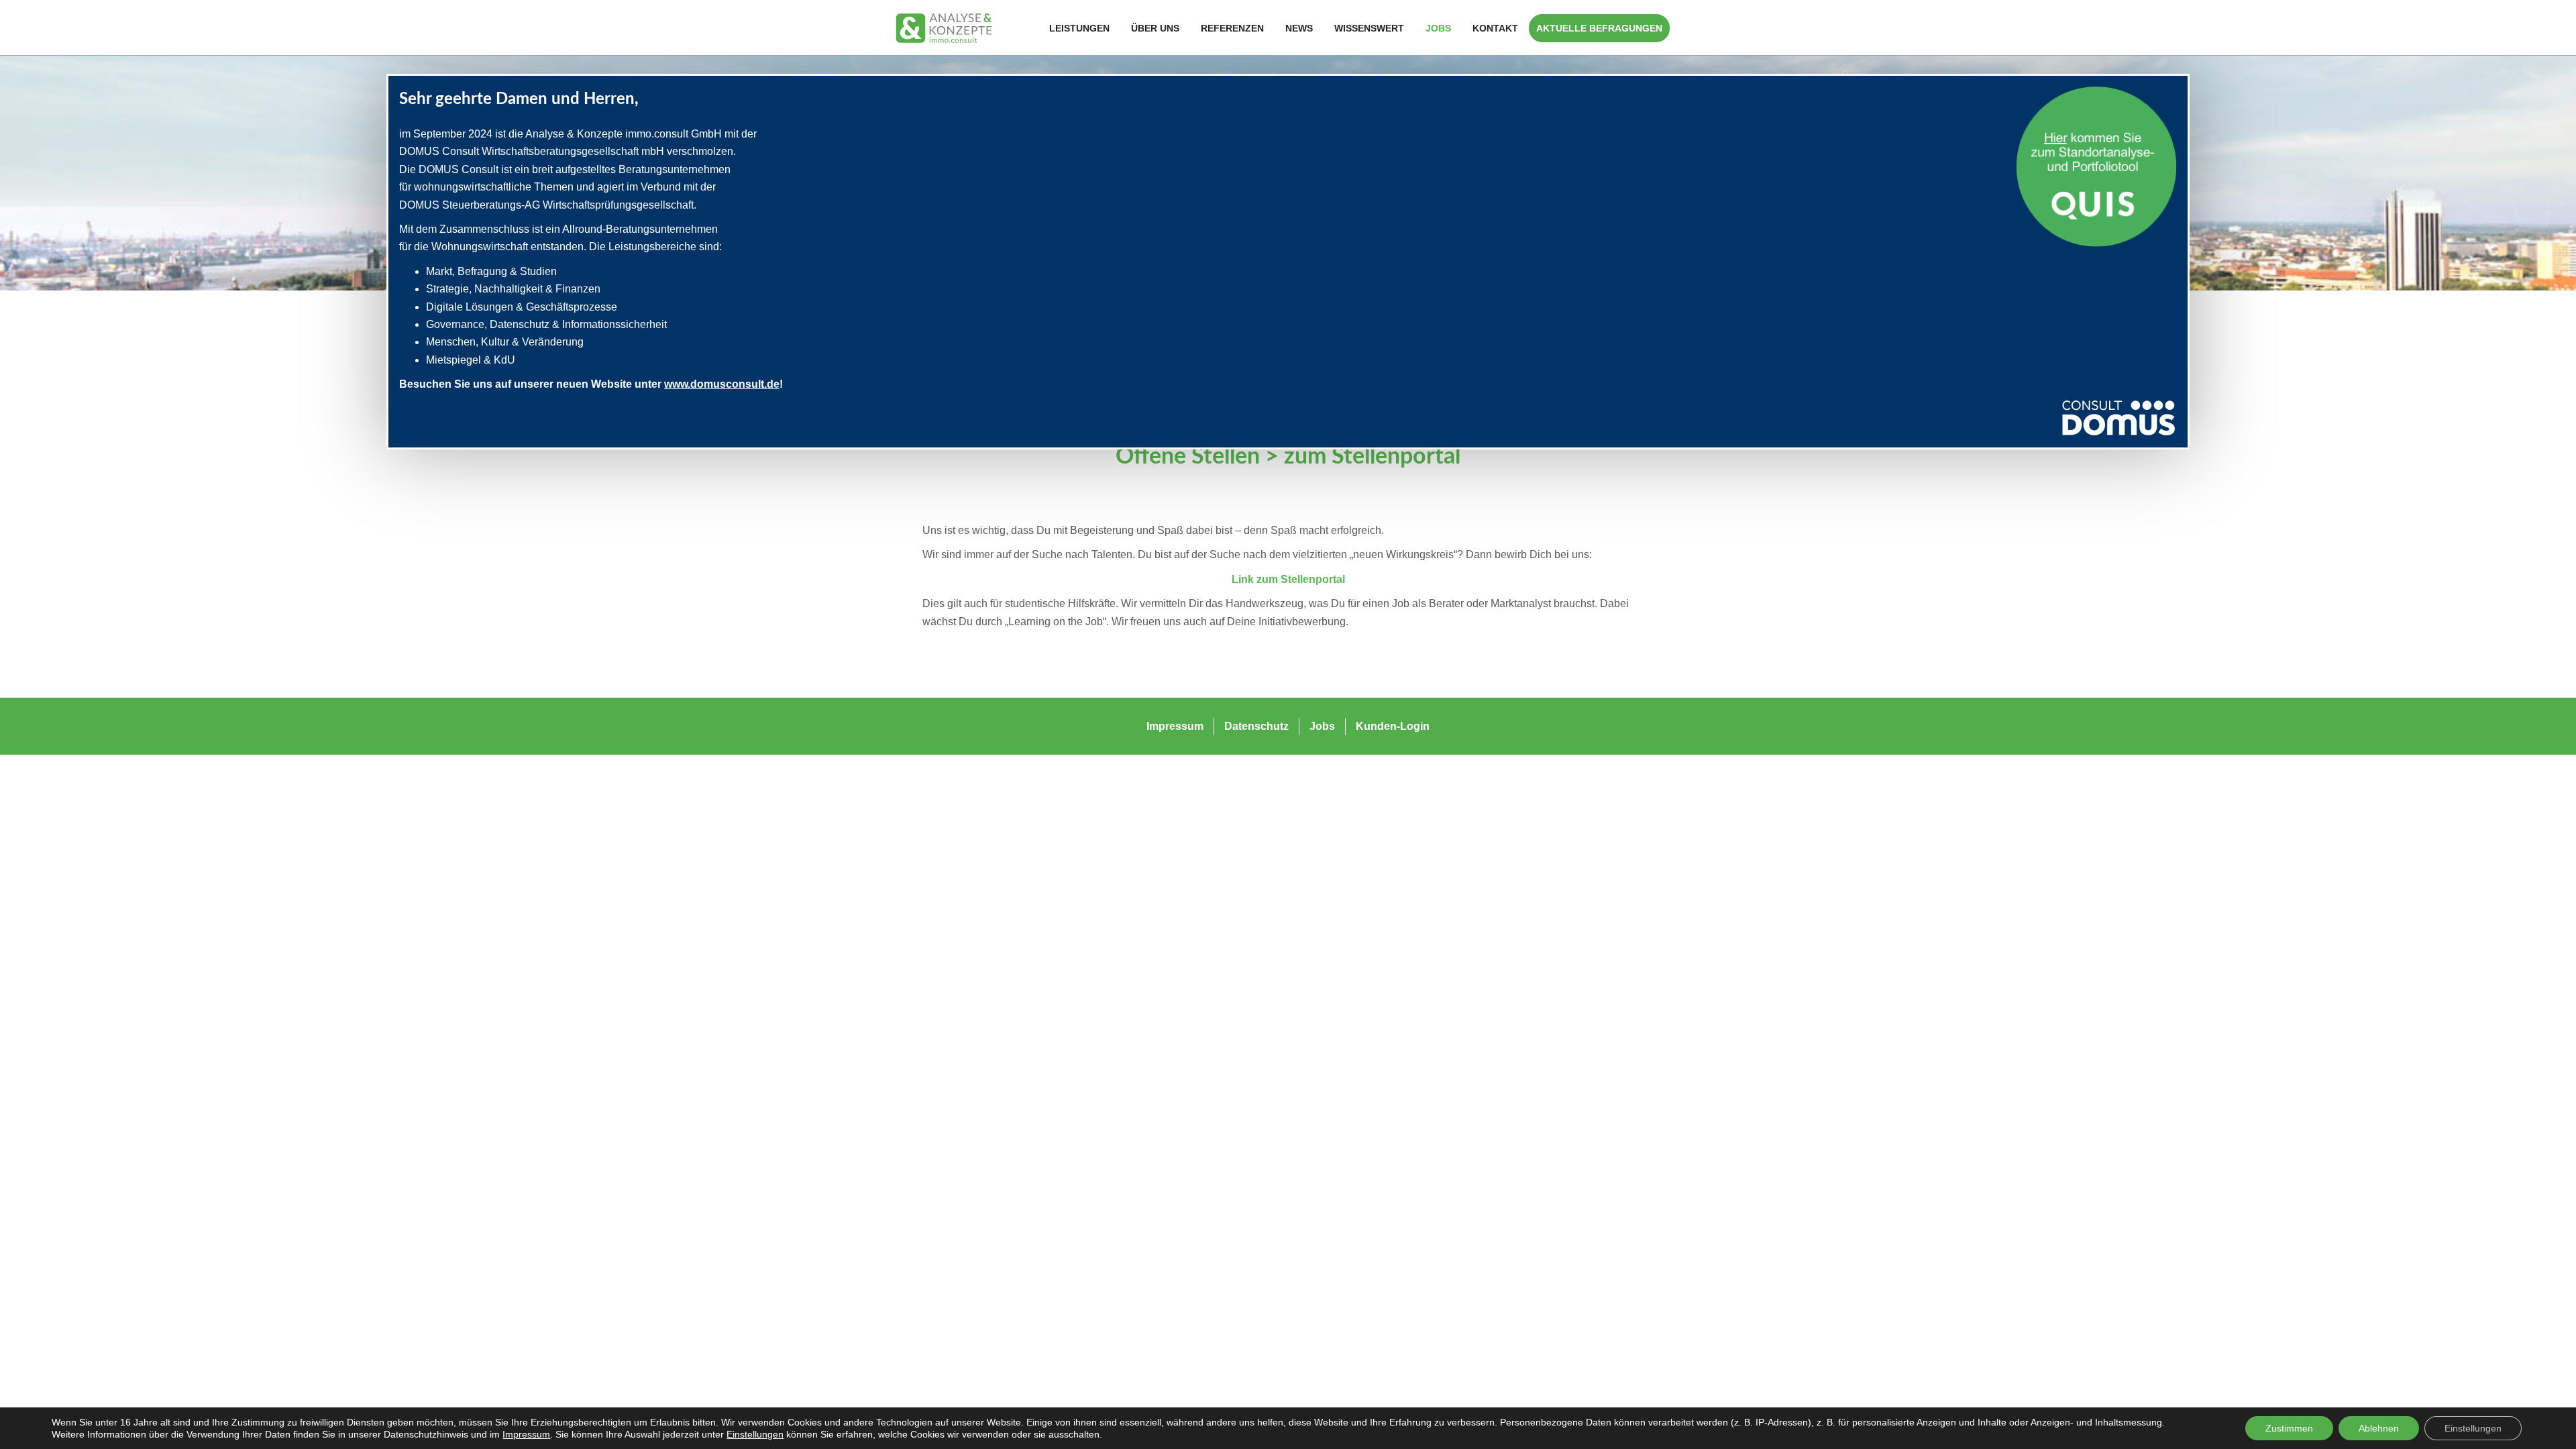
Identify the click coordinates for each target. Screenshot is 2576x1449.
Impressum (526, 1434)
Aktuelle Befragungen (1599, 28)
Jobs (1438, 28)
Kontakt (1495, 28)
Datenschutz (1256, 726)
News (1299, 28)
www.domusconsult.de (722, 384)
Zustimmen (2289, 1428)
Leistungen (1079, 28)
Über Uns (1155, 28)
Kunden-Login (1393, 726)
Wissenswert (1369, 28)
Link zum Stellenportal (1288, 579)
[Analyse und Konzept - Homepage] (944, 27)
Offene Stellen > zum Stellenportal (1288, 457)
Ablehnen (2379, 1428)
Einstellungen (755, 1434)
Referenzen (1232, 28)
